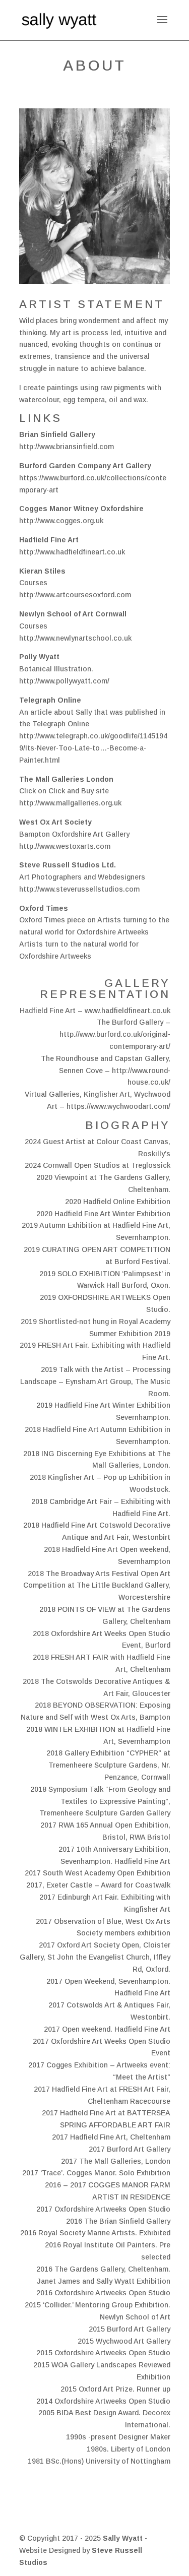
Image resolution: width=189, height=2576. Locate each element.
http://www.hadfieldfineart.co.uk (72, 552)
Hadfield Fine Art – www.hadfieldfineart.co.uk (95, 1011)
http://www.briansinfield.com (67, 447)
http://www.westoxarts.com (65, 846)
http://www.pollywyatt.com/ (64, 681)
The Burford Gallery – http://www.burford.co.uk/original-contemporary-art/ (115, 1034)
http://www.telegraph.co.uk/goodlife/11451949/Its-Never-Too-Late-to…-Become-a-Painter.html (93, 748)
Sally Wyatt (124, 2538)
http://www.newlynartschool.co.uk (75, 638)
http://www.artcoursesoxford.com (75, 595)
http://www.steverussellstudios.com (79, 889)
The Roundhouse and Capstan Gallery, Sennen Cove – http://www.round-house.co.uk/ (106, 1071)
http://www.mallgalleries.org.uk (70, 803)
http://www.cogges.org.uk (61, 521)
